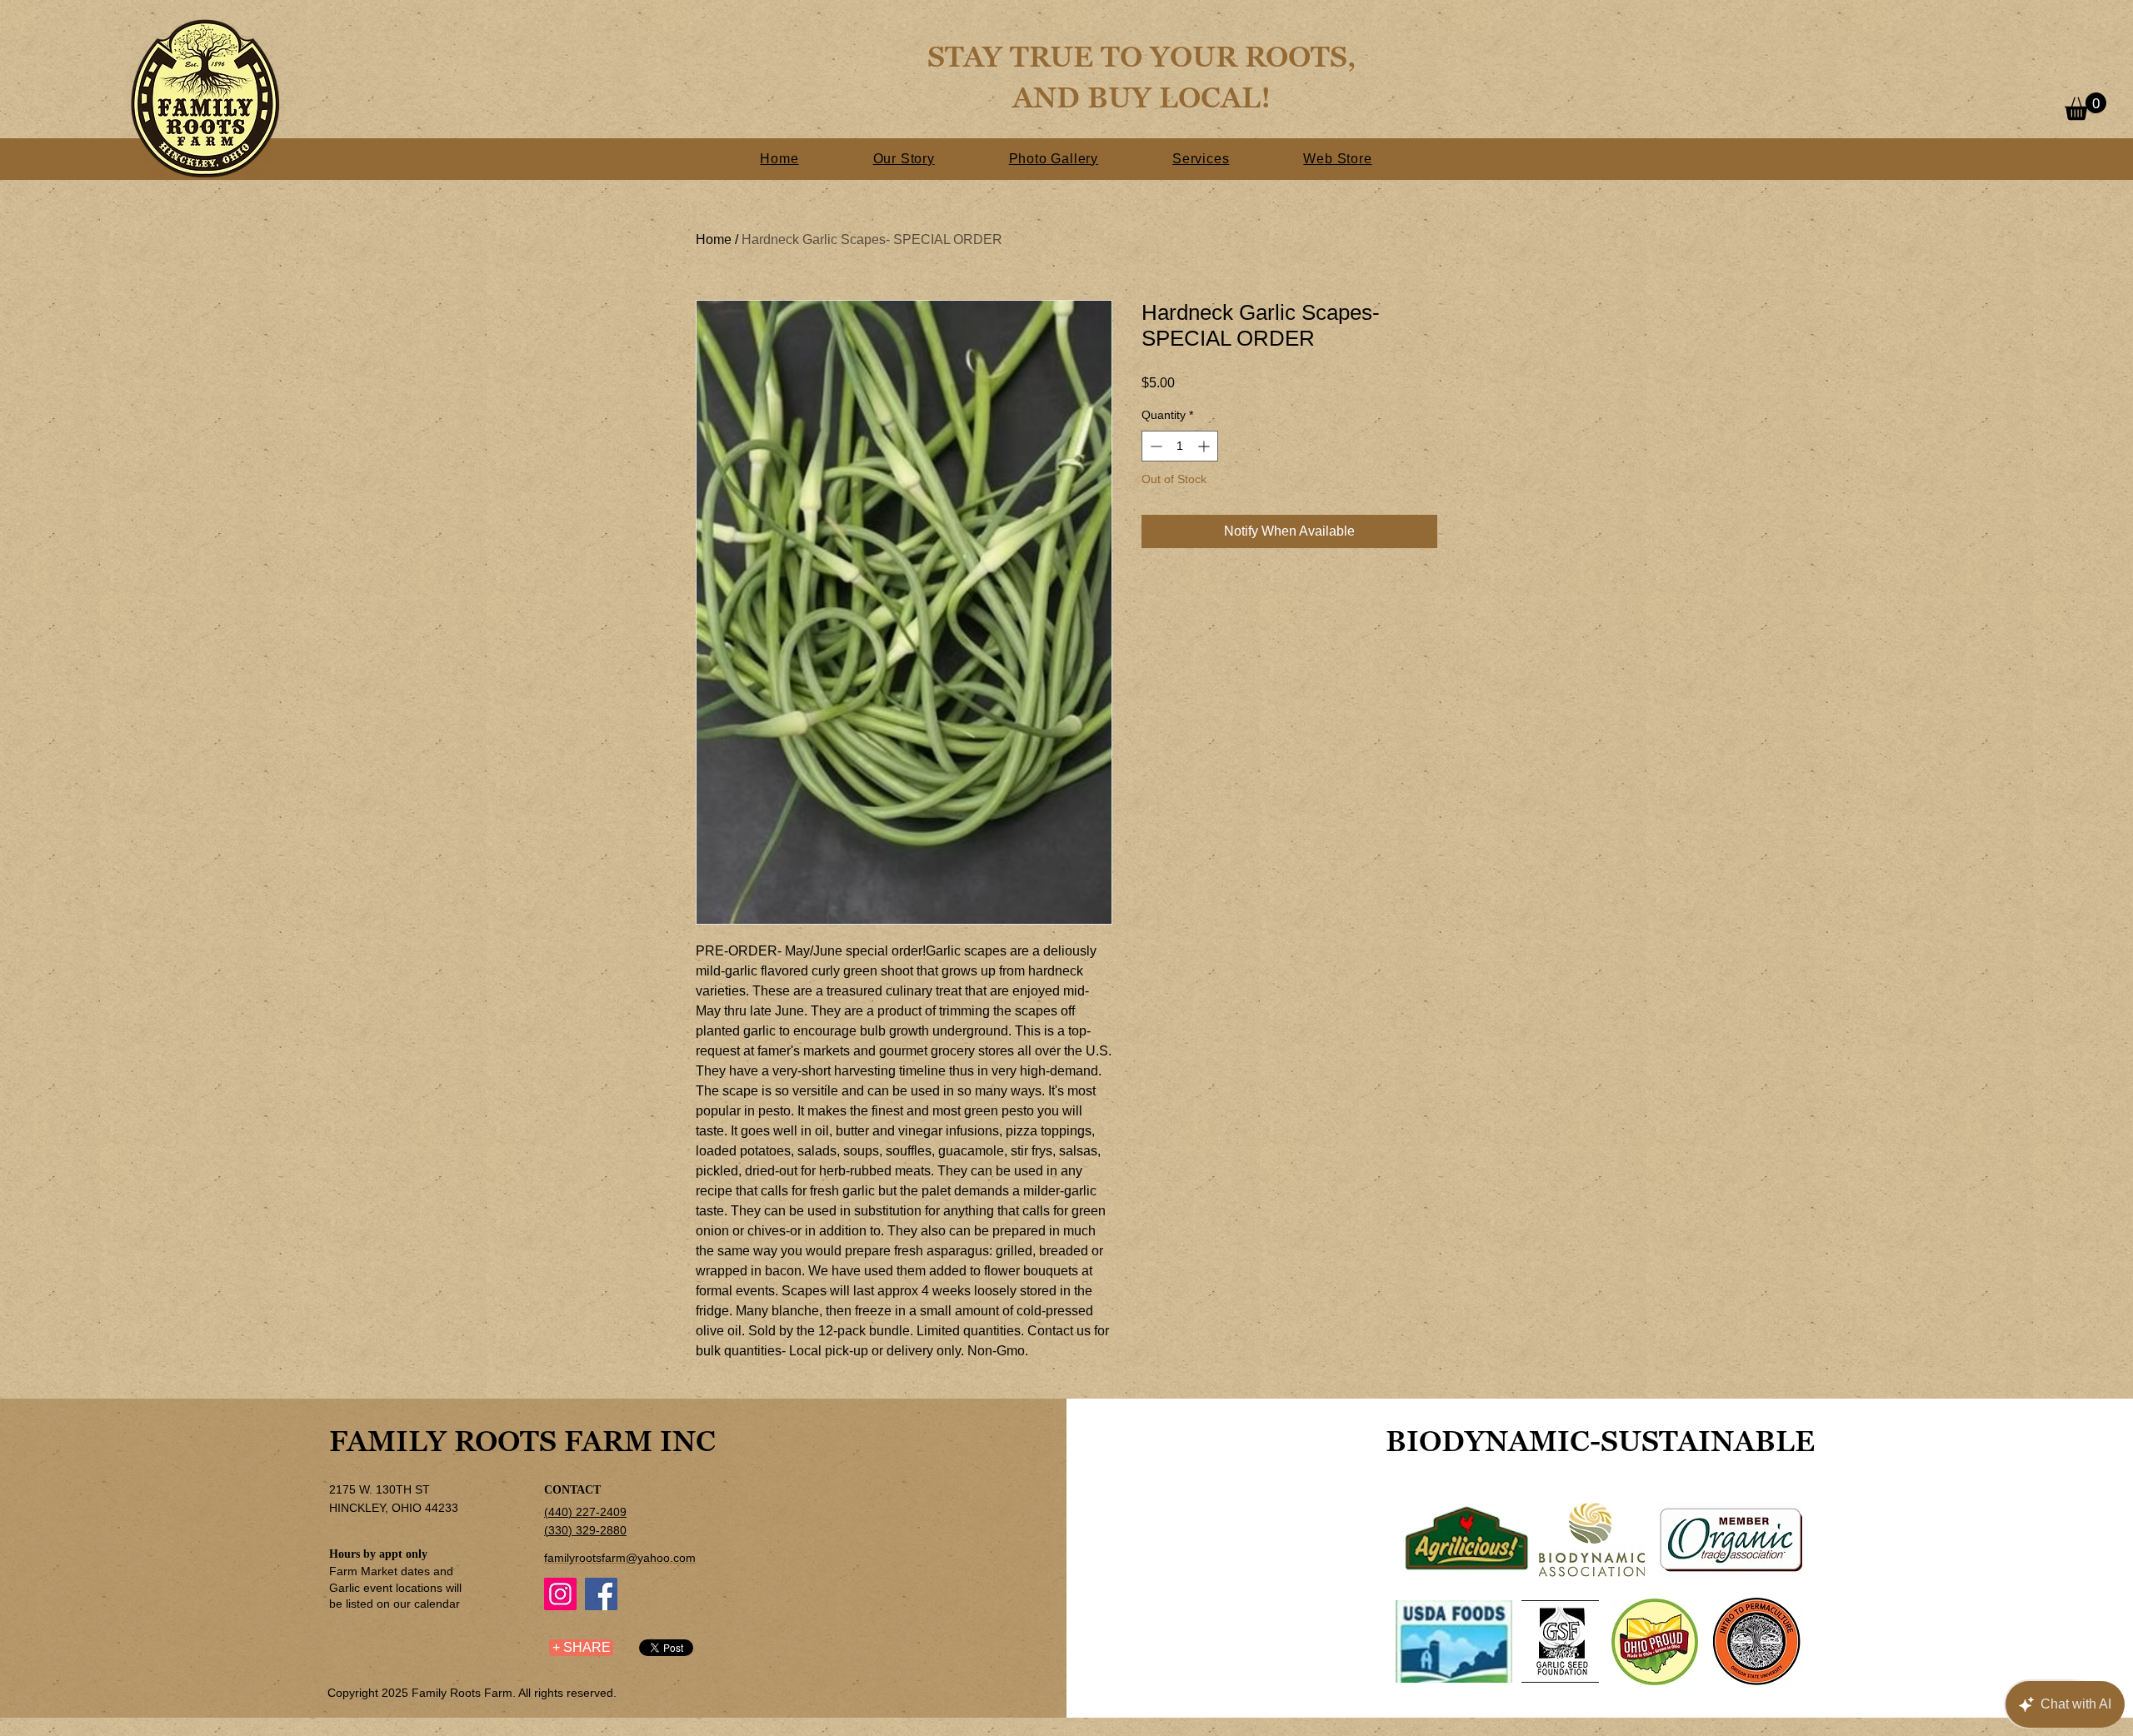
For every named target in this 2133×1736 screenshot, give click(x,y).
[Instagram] (560, 1594)
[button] (2086, 106)
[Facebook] (601, 1594)
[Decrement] (1154, 446)
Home (714, 239)
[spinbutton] (1180, 446)
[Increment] (1205, 446)
